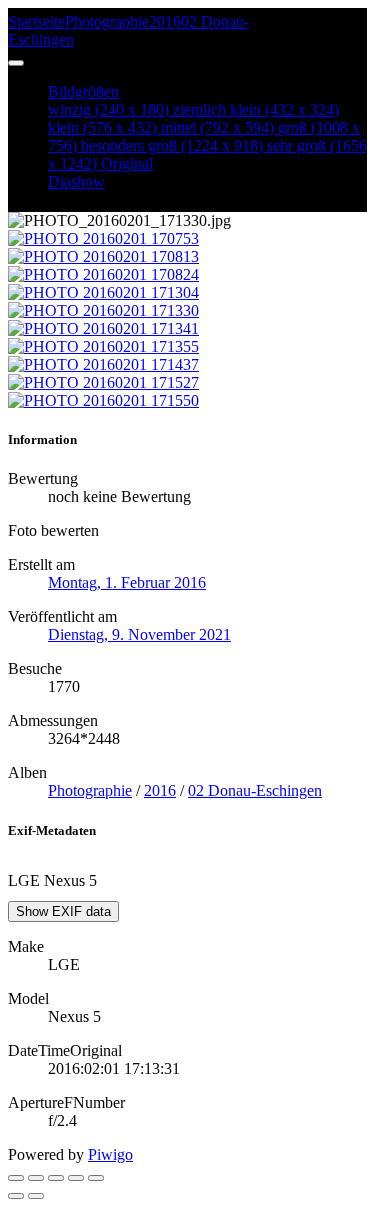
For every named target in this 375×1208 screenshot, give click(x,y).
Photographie (107, 21)
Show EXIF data (63, 911)
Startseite (36, 21)
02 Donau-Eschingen (255, 790)
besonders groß (172, 145)
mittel (217, 127)
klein (102, 127)
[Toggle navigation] (16, 63)
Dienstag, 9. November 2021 (139, 634)
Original (127, 163)
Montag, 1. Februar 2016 (127, 582)
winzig (108, 109)
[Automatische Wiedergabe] (96, 1178)
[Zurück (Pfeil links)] (16, 1196)
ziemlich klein (256, 109)
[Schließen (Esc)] (16, 1178)
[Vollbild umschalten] (36, 1178)
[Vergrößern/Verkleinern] (56, 1178)
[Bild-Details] (76, 1178)
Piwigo (110, 1154)
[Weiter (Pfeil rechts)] (36, 1196)
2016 (165, 21)
